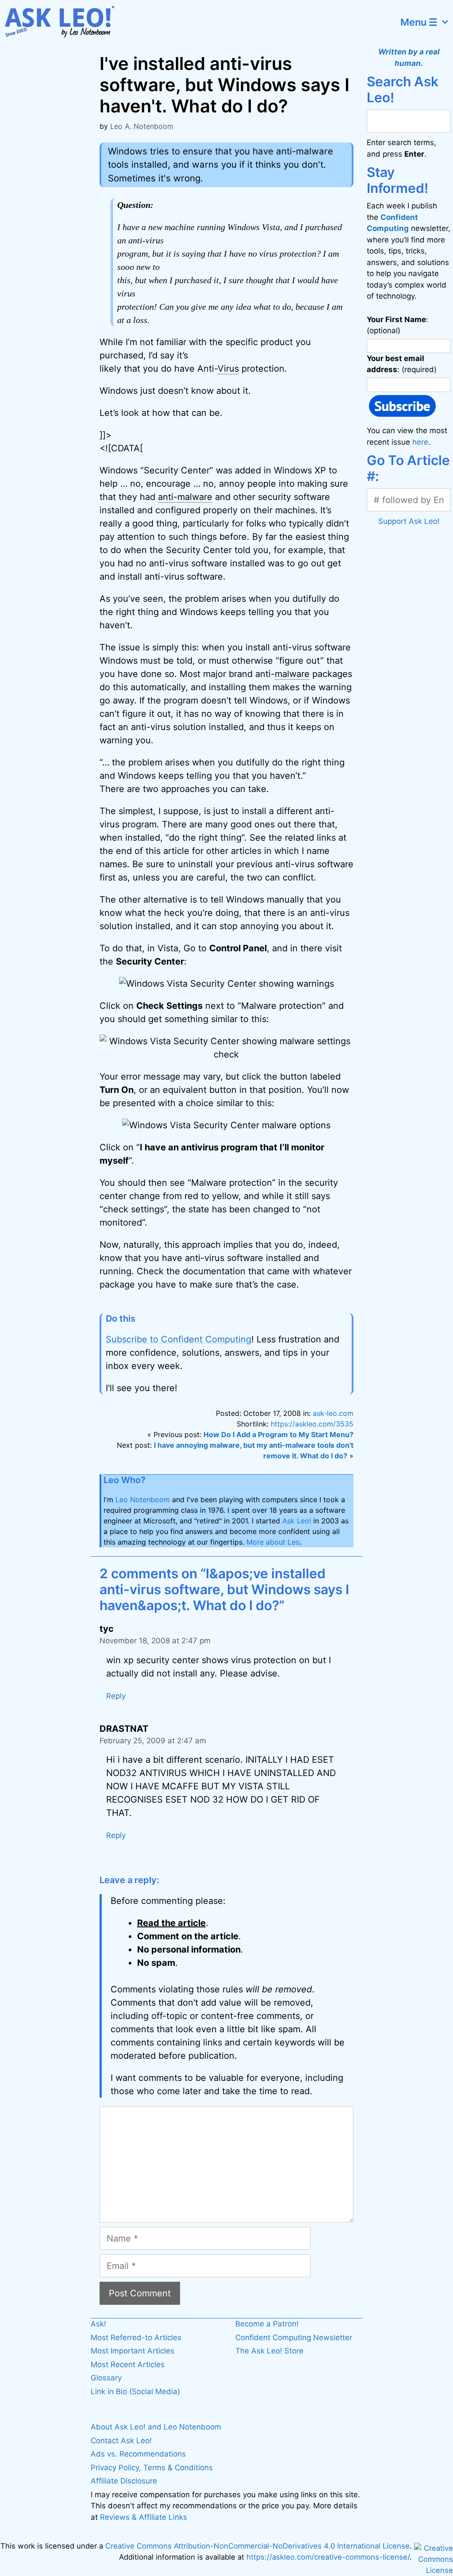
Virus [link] (228, 369)
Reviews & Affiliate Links (144, 2517)
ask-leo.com (333, 1413)
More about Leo (273, 1542)
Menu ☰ (419, 22)
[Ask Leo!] (64, 22)
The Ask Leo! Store (269, 2351)
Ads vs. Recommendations (138, 2454)
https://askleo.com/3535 (312, 1424)
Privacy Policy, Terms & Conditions (152, 2468)
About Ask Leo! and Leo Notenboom (156, 2427)
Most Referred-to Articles (136, 2338)
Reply (116, 1696)
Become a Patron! (267, 2324)
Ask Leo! (297, 1521)
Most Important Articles (132, 2351)
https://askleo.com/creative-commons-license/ (328, 2557)
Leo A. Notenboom (142, 126)
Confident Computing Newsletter (294, 2338)
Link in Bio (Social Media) (135, 2391)
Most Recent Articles (128, 2365)
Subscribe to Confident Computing (179, 1339)
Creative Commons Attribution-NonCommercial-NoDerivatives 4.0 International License (257, 2546)
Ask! (98, 2324)
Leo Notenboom (143, 1499)
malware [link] (292, 674)
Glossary (106, 2378)
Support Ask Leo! (409, 521)
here (420, 442)
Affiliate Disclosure (124, 2481)
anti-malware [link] (185, 497)
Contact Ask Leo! (121, 2441)
